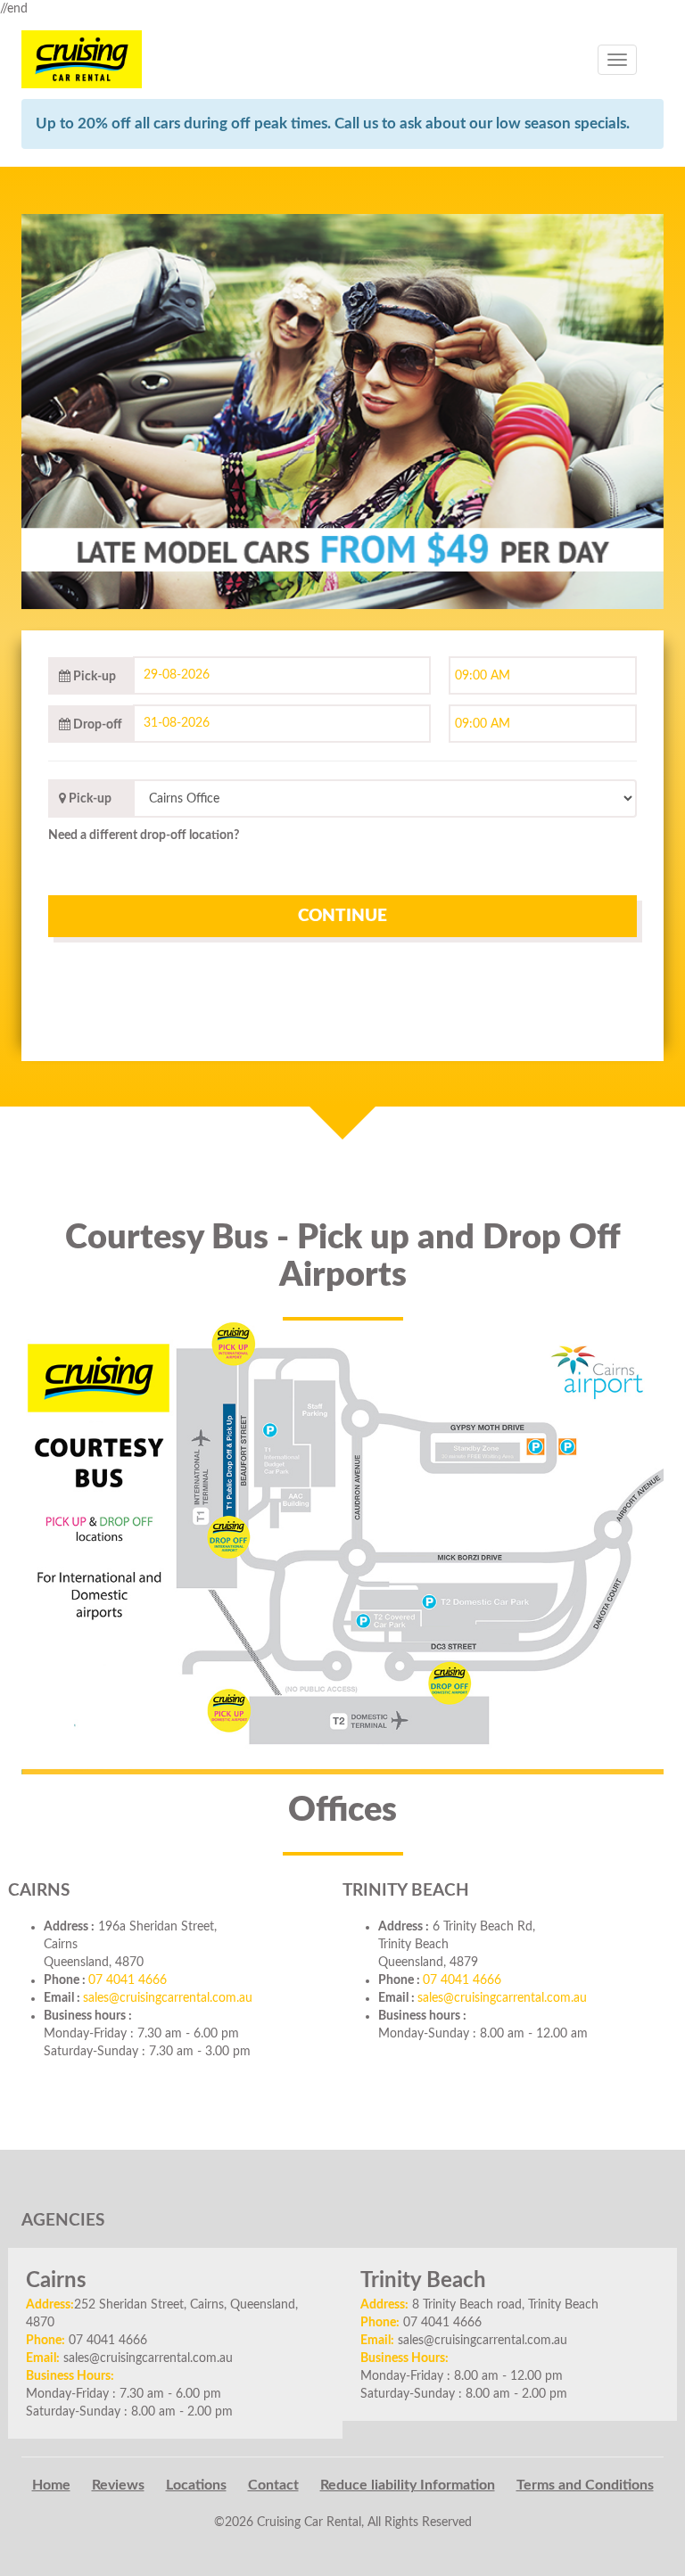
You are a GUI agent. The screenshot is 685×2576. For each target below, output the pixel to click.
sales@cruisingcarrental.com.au (168, 1998)
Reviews (118, 2485)
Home (51, 2485)
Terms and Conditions (585, 2485)
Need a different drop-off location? (144, 835)
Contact (273, 2485)
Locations (196, 2485)
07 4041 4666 (128, 1980)
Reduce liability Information (408, 2485)
